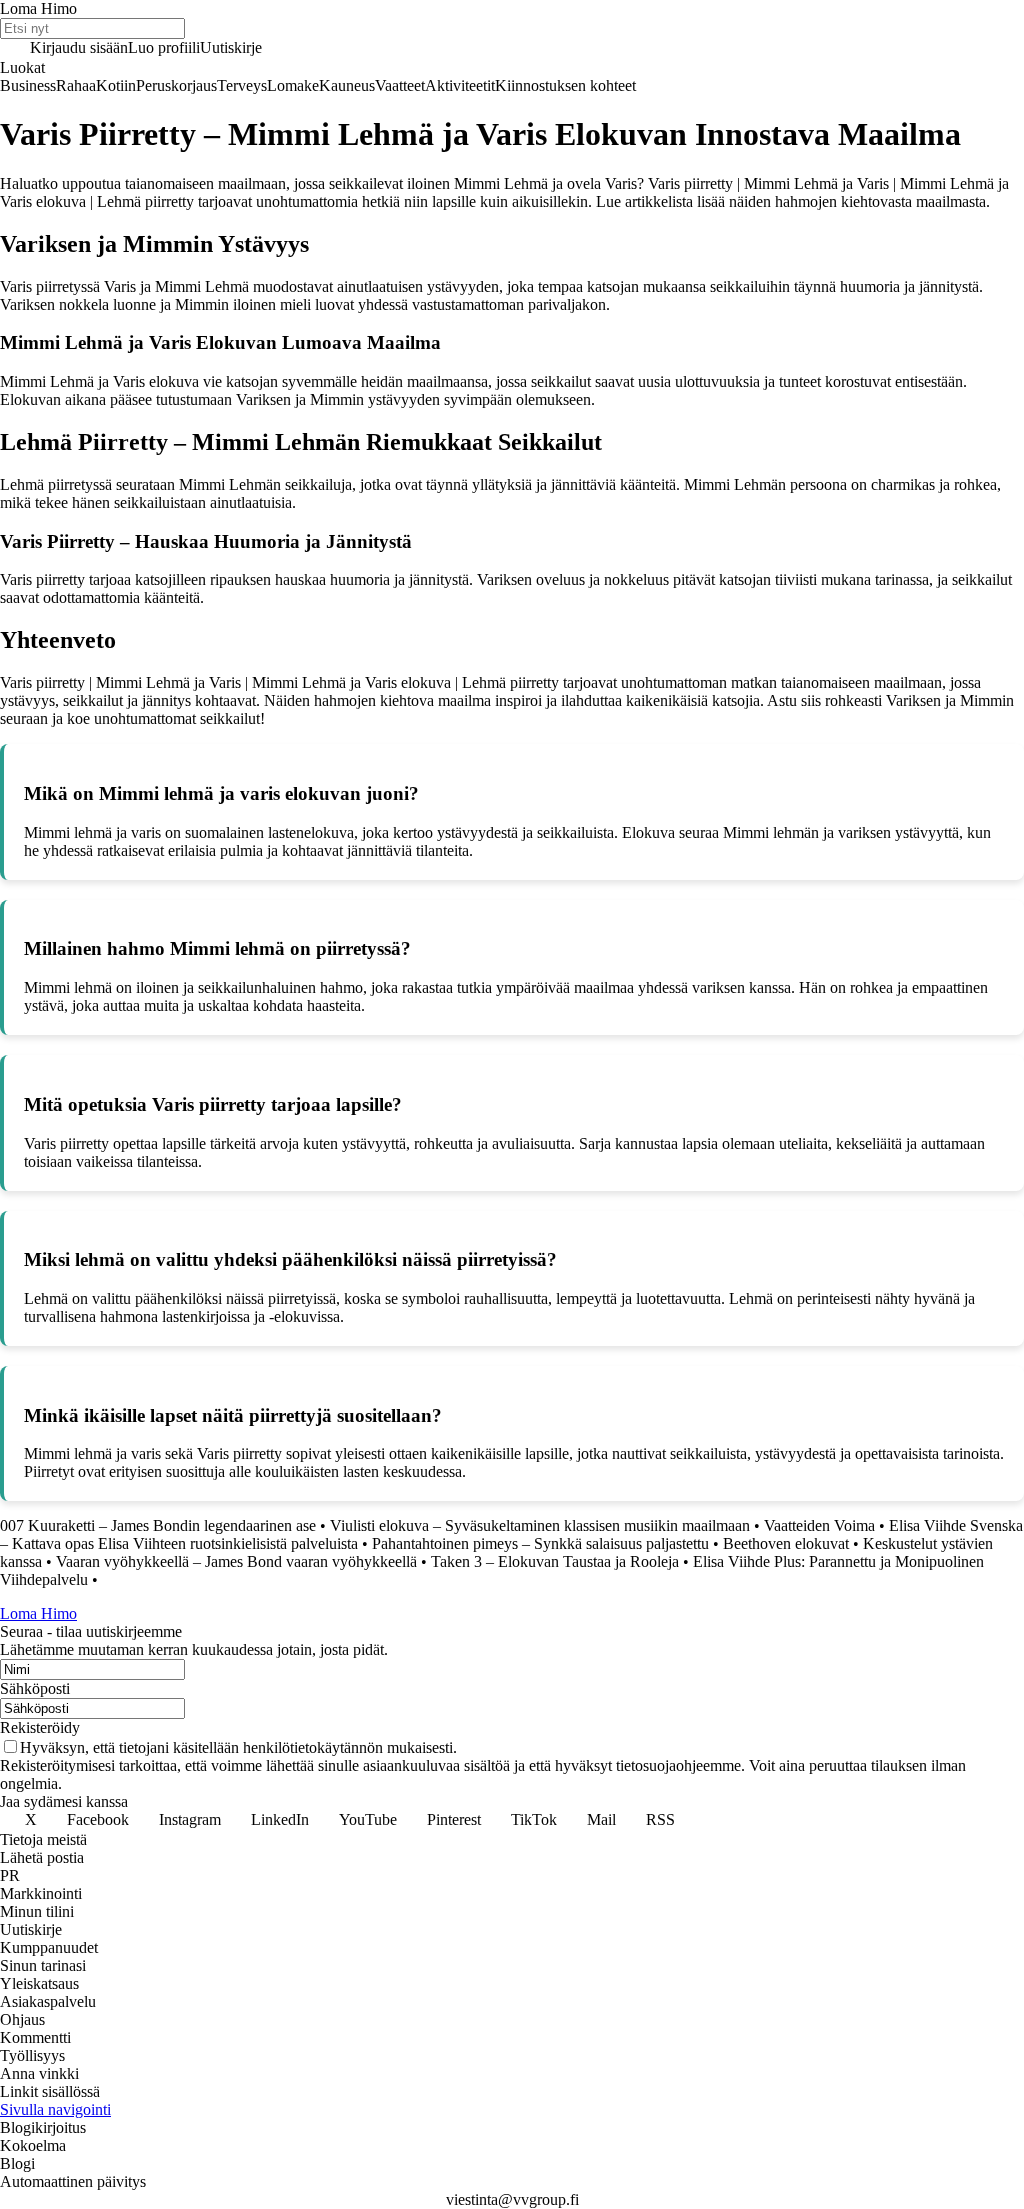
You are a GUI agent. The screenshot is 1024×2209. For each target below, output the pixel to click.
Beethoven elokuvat (786, 1543)
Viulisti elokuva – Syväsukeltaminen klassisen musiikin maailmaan (540, 1525)
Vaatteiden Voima (819, 1525)
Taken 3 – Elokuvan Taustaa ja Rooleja (555, 1561)
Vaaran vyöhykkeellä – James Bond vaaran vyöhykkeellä (236, 1561)
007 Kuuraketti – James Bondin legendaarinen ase (158, 1525)
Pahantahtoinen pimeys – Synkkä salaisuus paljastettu (540, 1543)
